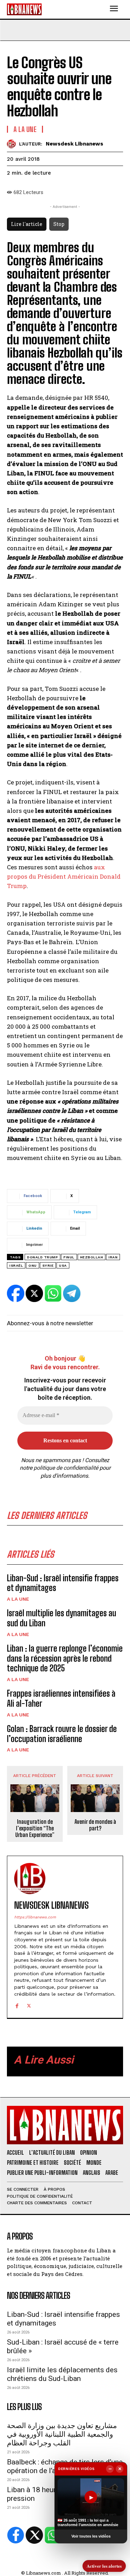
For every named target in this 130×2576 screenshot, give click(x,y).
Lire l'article (27, 224)
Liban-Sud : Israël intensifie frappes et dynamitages (63, 1583)
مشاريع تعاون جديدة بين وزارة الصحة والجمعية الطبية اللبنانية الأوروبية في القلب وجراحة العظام (62, 2434)
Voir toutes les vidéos (91, 2536)
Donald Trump (42, 1257)
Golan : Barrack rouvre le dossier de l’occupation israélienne (62, 1734)
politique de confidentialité (66, 1468)
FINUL (69, 1257)
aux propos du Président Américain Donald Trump (64, 876)
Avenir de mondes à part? (95, 1825)
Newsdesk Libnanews (75, 144)
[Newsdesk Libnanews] (13, 144)
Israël (16, 1265)
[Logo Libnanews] (24, 9)
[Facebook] (17, 2005)
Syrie (48, 1265)
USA (63, 1265)
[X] (29, 2005)
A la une (18, 1599)
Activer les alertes (104, 2566)
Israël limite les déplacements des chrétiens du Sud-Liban (62, 2374)
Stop (59, 224)
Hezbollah (92, 1257)
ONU (33, 1265)
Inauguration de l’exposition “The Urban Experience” (35, 1828)
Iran (113, 1257)
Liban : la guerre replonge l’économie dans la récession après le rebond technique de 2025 (65, 1658)
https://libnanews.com (35, 1917)
